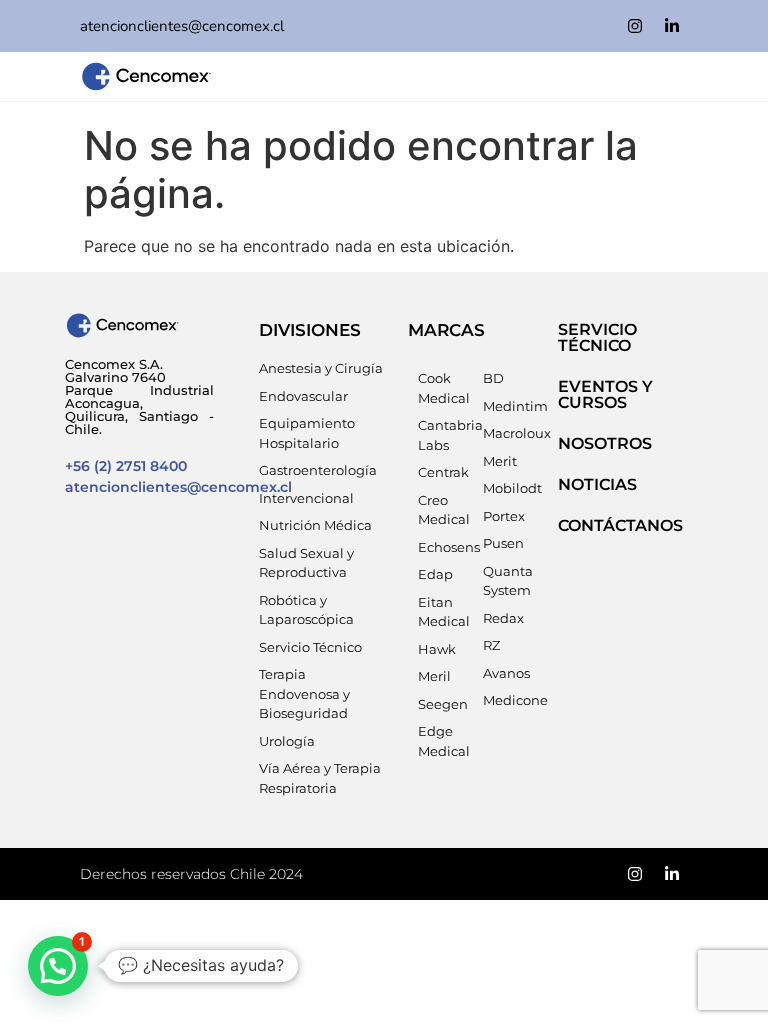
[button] (58, 966)
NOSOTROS (605, 443)
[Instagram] (635, 26)
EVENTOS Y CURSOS (605, 394)
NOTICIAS (597, 484)
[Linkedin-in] (672, 26)
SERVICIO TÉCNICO (597, 337)
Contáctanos (620, 525)
